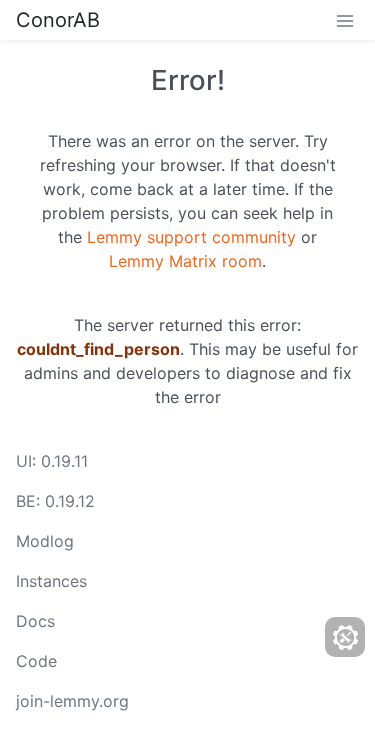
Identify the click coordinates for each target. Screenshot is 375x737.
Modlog (45, 541)
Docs (35, 621)
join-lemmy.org (72, 701)
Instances (51, 581)
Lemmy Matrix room (185, 261)
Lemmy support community (191, 237)
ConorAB (58, 20)
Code (36, 661)
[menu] (345, 20)
